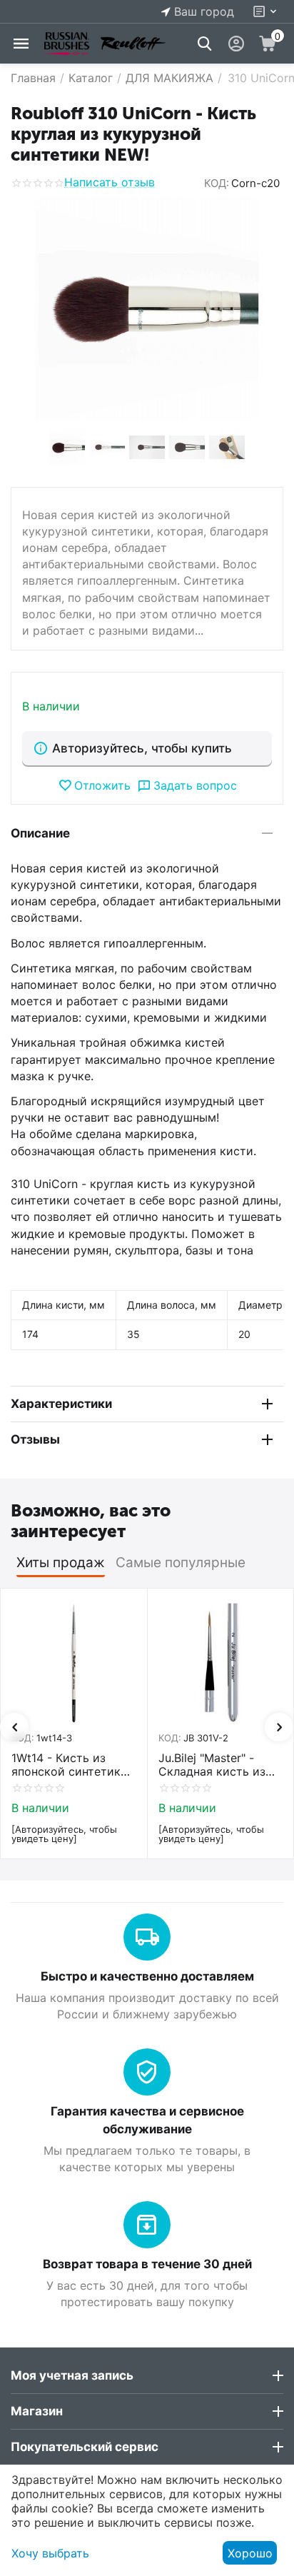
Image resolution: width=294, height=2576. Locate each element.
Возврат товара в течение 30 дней (147, 2264)
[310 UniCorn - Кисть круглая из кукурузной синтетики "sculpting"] (147, 309)
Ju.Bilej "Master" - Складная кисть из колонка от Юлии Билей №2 (219, 1765)
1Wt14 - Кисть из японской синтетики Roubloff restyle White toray (72, 1765)
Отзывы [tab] (35, 1439)
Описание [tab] (40, 833)
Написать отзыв (110, 183)
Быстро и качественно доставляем (147, 1976)
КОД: (217, 183)
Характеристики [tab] (61, 1404)
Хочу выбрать (50, 2553)
